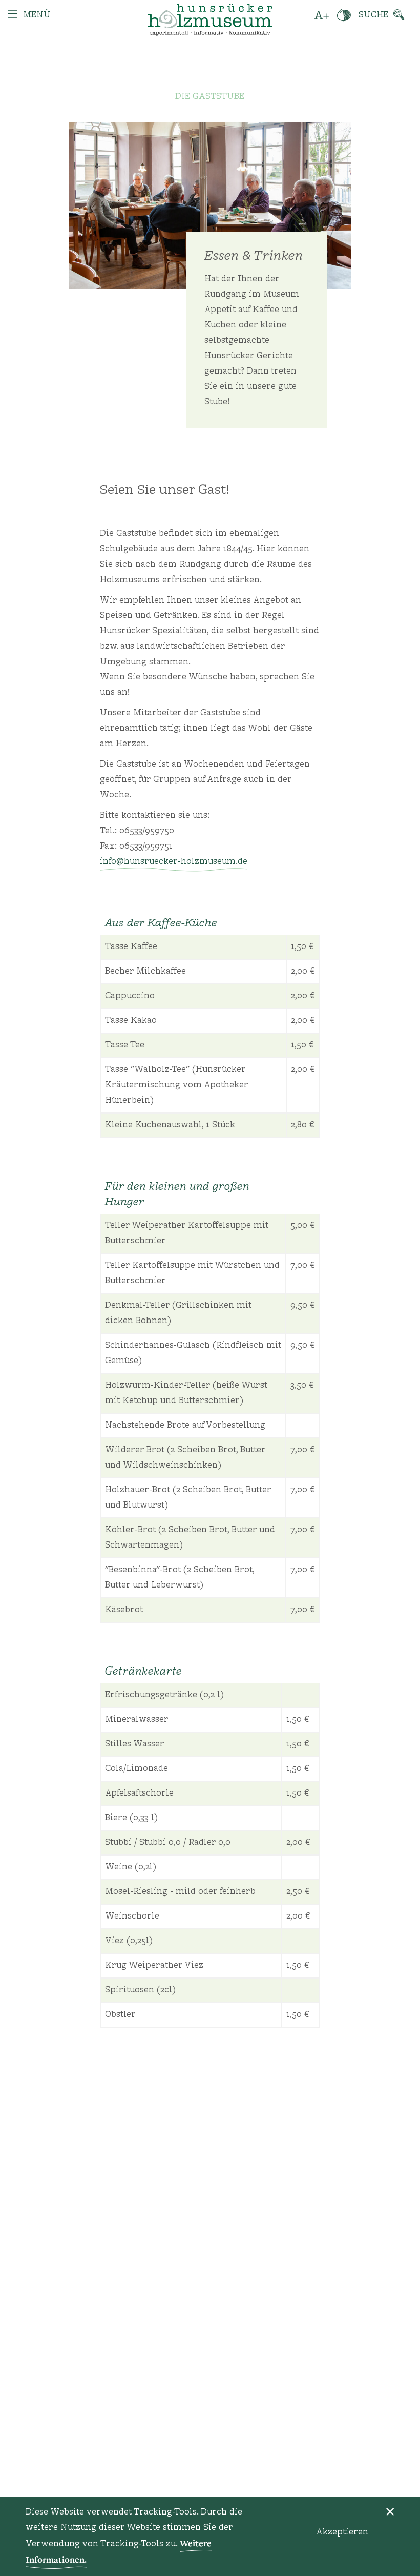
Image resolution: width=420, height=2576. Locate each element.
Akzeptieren (342, 2532)
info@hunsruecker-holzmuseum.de (174, 862)
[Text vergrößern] (322, 15)
